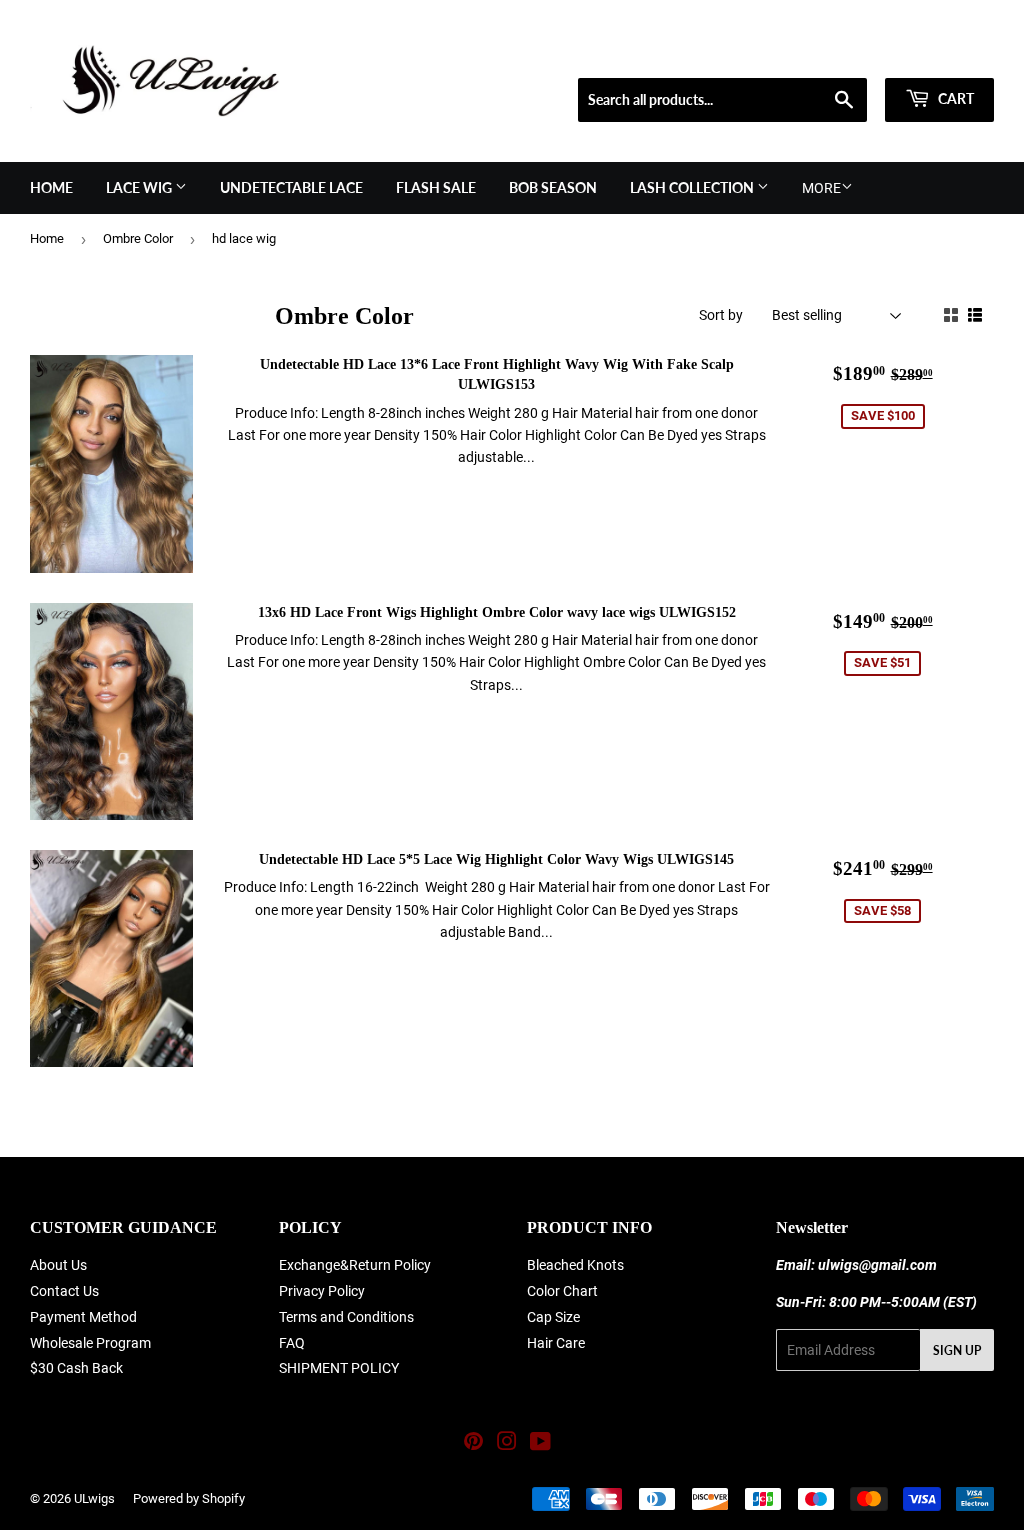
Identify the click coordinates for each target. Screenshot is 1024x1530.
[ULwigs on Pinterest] (473, 1444)
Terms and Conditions (346, 1317)
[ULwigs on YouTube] (540, 1444)
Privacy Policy (322, 1291)
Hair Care (556, 1343)
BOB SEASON (553, 187)
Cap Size (553, 1317)
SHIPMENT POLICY (339, 1368)
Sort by (721, 315)
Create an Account (945, 53)
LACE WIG (140, 187)
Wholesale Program (90, 1343)
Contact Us (64, 1291)
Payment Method (83, 1317)
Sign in (850, 53)
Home (51, 187)
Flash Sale (436, 187)
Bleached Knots (575, 1265)
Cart (954, 98)
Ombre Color (138, 238)
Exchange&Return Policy (355, 1265)
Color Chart (562, 1291)
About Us (58, 1265)
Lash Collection (693, 187)
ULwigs (94, 1498)
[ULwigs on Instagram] (507, 1444)
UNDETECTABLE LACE (291, 187)
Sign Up (957, 1350)
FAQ (292, 1343)
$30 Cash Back (76, 1368)
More (821, 188)
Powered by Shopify (189, 1498)
